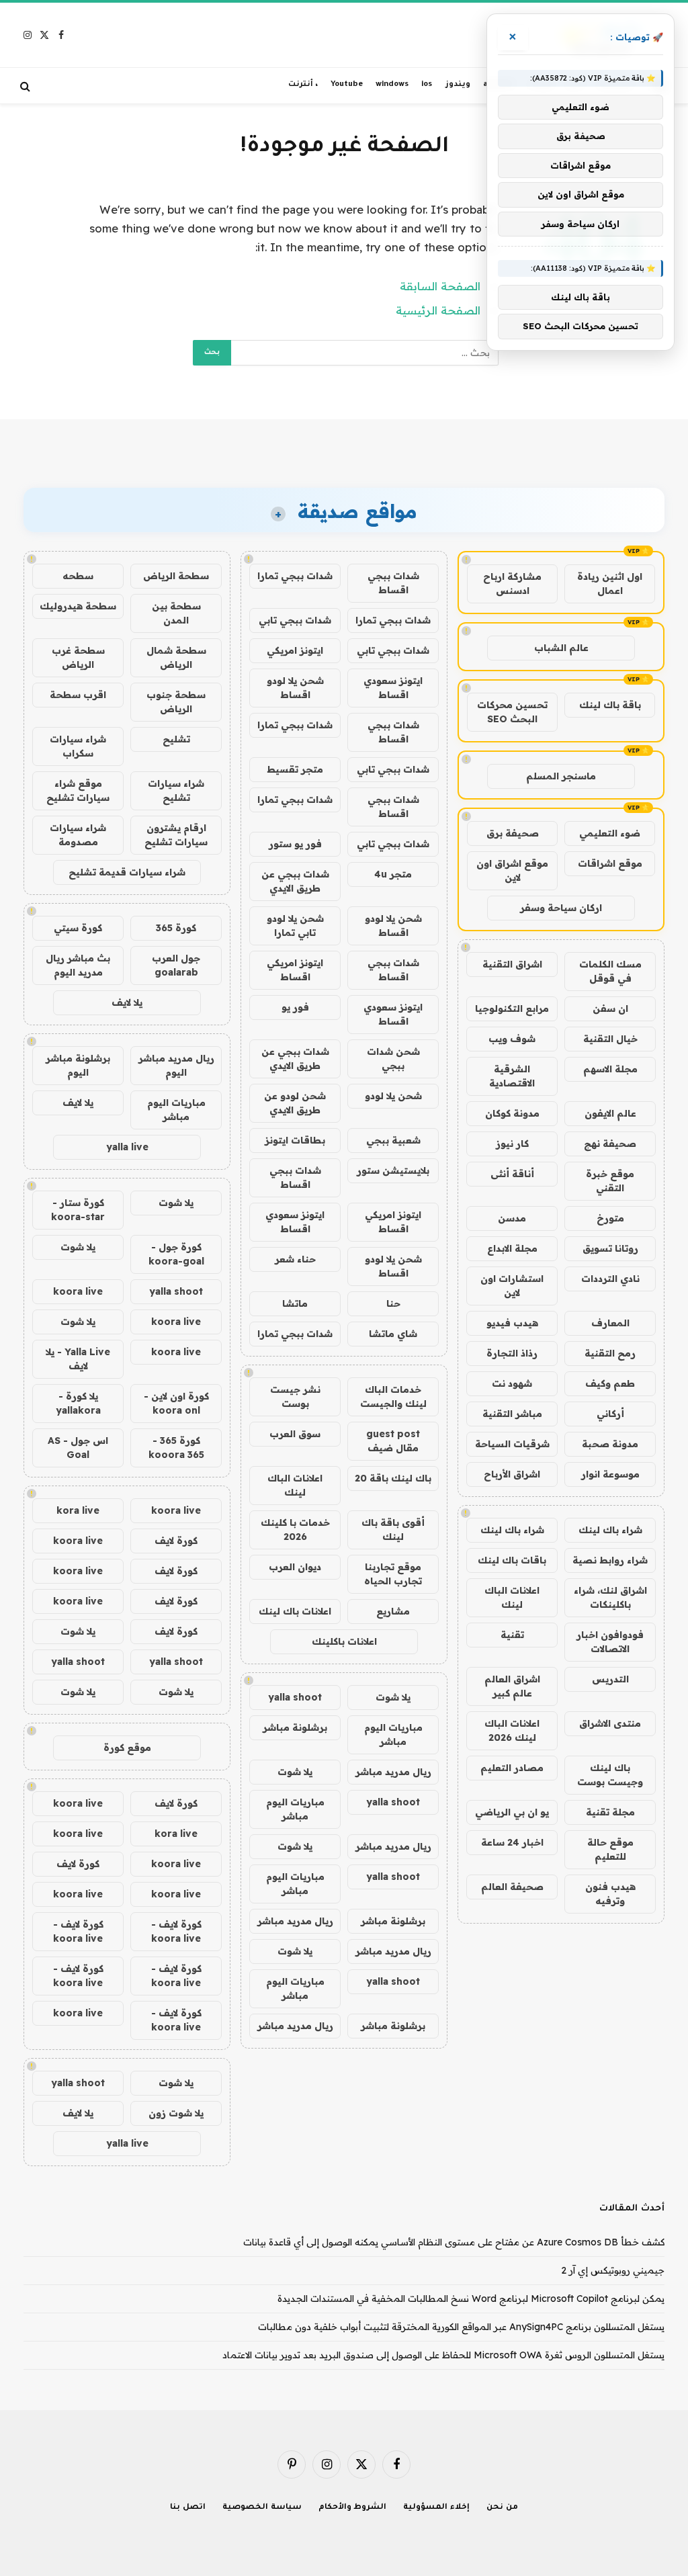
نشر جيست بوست (295, 1397)
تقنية (512, 1635)
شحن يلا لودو (393, 1096)
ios (427, 85)
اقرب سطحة (78, 695)
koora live (78, 1291)
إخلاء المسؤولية (436, 2508)
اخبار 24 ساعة (512, 1842)
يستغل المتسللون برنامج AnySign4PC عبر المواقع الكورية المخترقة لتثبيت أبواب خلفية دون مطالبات (461, 2327)
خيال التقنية (610, 1039)
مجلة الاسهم (610, 1069)
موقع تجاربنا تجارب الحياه (393, 1574)
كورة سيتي (78, 928)
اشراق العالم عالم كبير (512, 1686)
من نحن (502, 2508)
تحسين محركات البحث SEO (512, 712)
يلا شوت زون (176, 2113)
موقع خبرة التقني (610, 1181)
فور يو (295, 1007)
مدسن (512, 1218)
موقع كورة (127, 1748)
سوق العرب (295, 1434)
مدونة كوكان (512, 1113)
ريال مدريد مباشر (393, 1772)
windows (392, 85)
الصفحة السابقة (440, 286)
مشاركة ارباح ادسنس (512, 584)
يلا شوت (393, 1697)
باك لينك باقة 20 (393, 1478)
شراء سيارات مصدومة (78, 835)
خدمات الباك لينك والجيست (393, 1397)
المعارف (610, 1323)
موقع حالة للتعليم (610, 1849)
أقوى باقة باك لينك (393, 1530)
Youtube (347, 85)
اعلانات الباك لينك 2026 (512, 1730)
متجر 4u (393, 874)
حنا (393, 1303)
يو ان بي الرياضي (512, 1812)
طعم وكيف (610, 1383)
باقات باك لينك (512, 1560)
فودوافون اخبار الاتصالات (610, 1642)
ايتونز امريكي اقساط (295, 970)
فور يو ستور (295, 844)
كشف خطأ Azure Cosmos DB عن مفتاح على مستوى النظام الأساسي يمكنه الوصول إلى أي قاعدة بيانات (454, 2242)
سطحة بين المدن (176, 613)
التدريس (610, 1679)
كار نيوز (512, 1144)
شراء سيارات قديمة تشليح (127, 872)
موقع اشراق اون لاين (512, 870)
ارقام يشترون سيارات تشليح (176, 835)
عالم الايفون (610, 1113)
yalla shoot (295, 1697)
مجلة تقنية (610, 1812)
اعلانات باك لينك (295, 1611)
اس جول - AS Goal (78, 1448)
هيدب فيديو (512, 1323)
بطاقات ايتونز (295, 1140)
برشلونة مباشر (295, 1727)
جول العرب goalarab (176, 965)
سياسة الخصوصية (262, 2508)
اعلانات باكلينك (344, 1641)
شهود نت (512, 1383)
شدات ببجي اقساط (393, 583)
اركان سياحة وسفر (561, 908)
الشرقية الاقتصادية (512, 1076)
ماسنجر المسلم (561, 776)
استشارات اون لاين (512, 1286)
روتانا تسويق (610, 1248)
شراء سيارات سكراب (78, 746)
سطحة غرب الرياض (78, 657)
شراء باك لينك (610, 1530)
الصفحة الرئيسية (438, 310)
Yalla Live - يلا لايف (78, 1359)
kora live (78, 1510)
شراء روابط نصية (610, 1560)
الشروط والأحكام (353, 2508)
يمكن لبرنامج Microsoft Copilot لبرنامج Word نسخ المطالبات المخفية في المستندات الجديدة (471, 2299)
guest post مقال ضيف (393, 1441)
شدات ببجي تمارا (295, 576)
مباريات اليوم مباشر (393, 1734)
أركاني (610, 1414)
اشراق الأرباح (512, 1474)
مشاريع (393, 1611)
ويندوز (458, 85)
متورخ (610, 1218)
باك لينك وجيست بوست (610, 1775)
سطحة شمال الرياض (176, 657)
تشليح (176, 739)
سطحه (78, 576)
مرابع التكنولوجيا (512, 1008)
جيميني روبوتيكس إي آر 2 (613, 2270)
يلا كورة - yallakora (78, 1403)
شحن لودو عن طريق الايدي (295, 1103)
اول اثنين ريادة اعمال (610, 584)
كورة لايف (176, 1541)
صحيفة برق (513, 833)
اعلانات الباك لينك (512, 1597)
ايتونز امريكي (295, 650)
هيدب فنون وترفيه (610, 1894)
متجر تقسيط (295, 769)
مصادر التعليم (512, 1768)
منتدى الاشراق (610, 1723)
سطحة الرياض (176, 576)
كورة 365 (176, 928)
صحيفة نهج (610, 1144)
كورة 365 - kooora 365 (176, 1448)
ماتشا (295, 1303)
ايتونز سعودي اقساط (393, 688)
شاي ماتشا (393, 1334)
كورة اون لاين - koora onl (176, 1403)
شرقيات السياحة (512, 1444)
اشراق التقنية (512, 964)
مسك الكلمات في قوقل (610, 971)
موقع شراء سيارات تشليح (78, 790)
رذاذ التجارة (512, 1353)
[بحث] (27, 86)
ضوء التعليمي (610, 833)
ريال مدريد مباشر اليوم (176, 1065)
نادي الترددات (610, 1279)
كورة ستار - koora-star (78, 1210)
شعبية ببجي (393, 1140)
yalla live (127, 1147)
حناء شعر (295, 1259)
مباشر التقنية (512, 1414)
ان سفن (610, 1008)
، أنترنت (303, 85)
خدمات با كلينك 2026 (295, 1530)
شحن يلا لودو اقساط (295, 688)
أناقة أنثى (512, 1174)
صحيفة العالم (512, 1887)
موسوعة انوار (610, 1474)
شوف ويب (512, 1039)
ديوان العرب (295, 1567)
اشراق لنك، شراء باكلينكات (610, 1597)
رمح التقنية (610, 1353)
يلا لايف (127, 1002)
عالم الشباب (561, 648)
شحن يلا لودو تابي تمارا (295, 926)
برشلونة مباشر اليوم (78, 1065)
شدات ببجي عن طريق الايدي (295, 881)
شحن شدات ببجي (393, 1059)
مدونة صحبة (610, 1444)
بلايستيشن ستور (393, 1170)
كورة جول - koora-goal (176, 1254)
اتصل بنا (188, 2508)
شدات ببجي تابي (295, 620)
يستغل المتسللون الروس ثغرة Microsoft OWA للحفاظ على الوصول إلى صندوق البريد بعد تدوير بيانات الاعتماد (443, 2355)
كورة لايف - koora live (176, 1931)
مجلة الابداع (512, 1248)
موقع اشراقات (610, 863)
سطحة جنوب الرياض (176, 702)
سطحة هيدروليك (78, 606)
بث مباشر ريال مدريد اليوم (78, 965)
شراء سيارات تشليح (176, 790)
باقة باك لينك (610, 705)
